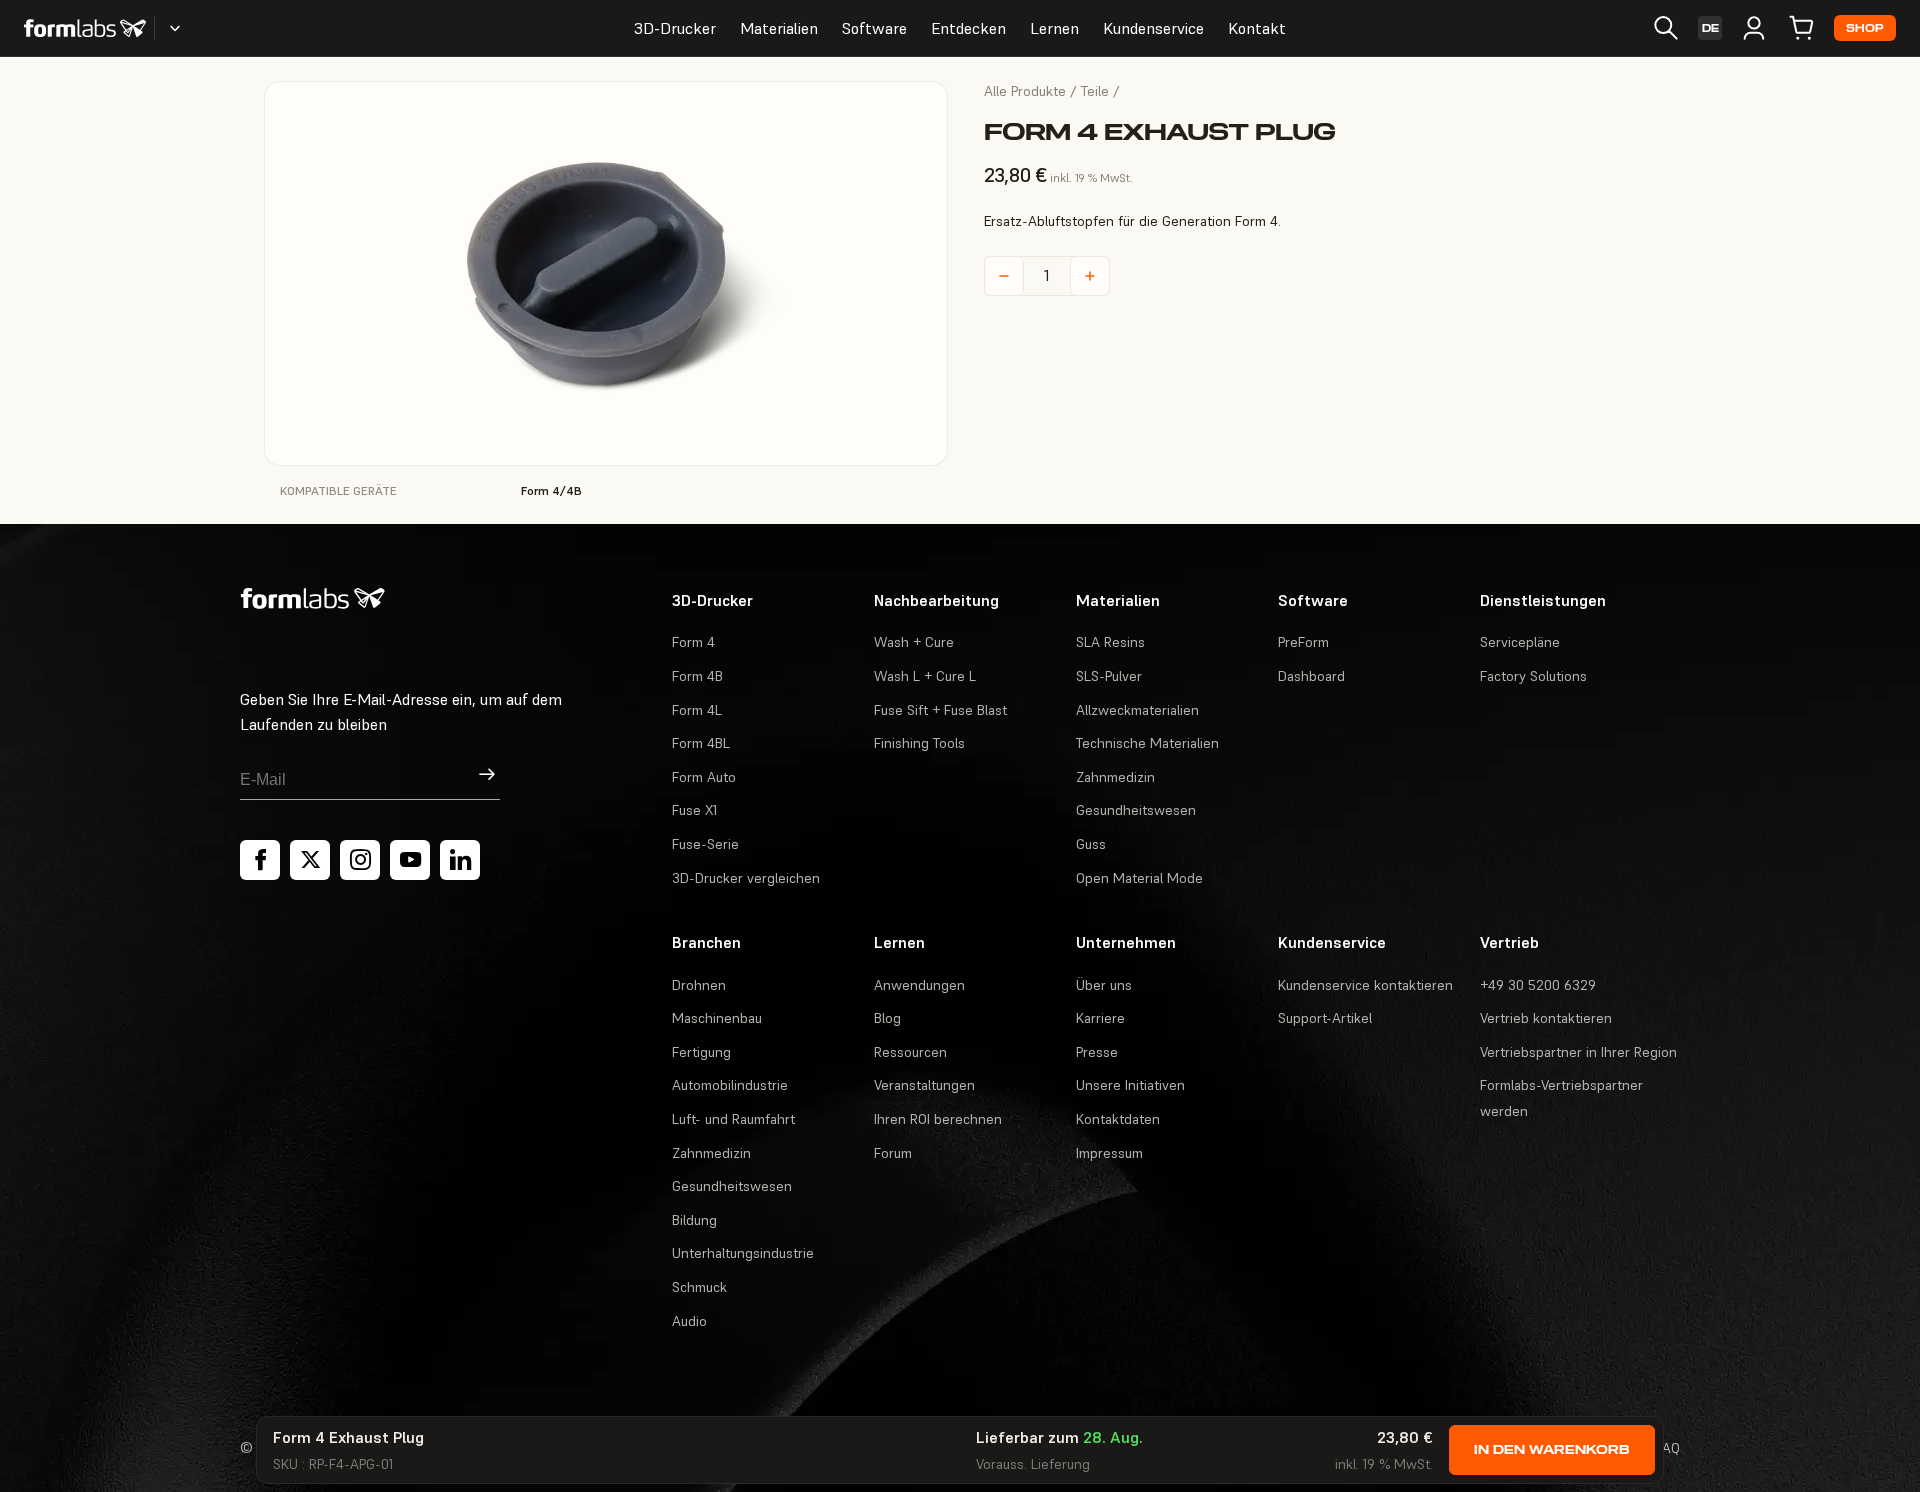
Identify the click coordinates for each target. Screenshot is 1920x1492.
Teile (1095, 91)
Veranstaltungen (924, 1085)
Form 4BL (701, 743)
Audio (689, 1321)
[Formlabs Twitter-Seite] (310, 860)
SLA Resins (1110, 642)
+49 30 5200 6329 (1538, 985)
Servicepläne (1520, 642)
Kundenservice (1153, 28)
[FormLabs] (85, 28)
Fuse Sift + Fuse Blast (940, 710)
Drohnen (699, 985)
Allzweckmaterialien (1137, 710)
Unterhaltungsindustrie (743, 1253)
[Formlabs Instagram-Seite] (360, 860)
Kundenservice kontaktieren (1365, 985)
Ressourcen (910, 1052)
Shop (1865, 28)
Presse (1097, 1052)
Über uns (1104, 985)
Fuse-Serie (705, 844)
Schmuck (699, 1287)
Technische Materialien (1147, 743)
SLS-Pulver (1109, 676)
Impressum (1109, 1153)
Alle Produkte (1025, 91)
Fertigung (701, 1052)
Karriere (1100, 1018)
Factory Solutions (1533, 676)
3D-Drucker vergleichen (746, 878)
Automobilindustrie (730, 1085)
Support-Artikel (1325, 1018)
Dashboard (1311, 676)
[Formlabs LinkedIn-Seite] (460, 860)
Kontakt (1257, 28)
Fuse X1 (694, 810)
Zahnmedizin (1115, 777)
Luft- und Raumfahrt (733, 1119)
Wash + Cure (914, 642)
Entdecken (968, 28)
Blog (887, 1018)
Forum (893, 1153)
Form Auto (704, 777)
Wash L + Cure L (925, 676)
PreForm (1303, 642)
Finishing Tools (919, 743)
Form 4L (697, 710)
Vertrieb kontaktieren (1546, 1018)
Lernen (1054, 28)
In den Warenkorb (1552, 1449)
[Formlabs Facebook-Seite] (260, 860)
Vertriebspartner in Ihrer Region (1578, 1052)
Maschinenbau (717, 1018)
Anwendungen (919, 985)
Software (874, 28)
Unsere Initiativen (1130, 1085)
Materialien (779, 28)
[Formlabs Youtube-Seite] (410, 860)
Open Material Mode (1139, 878)
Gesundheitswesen (1136, 810)
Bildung (694, 1220)
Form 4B (697, 676)
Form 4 (693, 642)
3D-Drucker (675, 28)
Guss (1091, 844)
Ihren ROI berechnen (938, 1119)
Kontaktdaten (1118, 1119)
